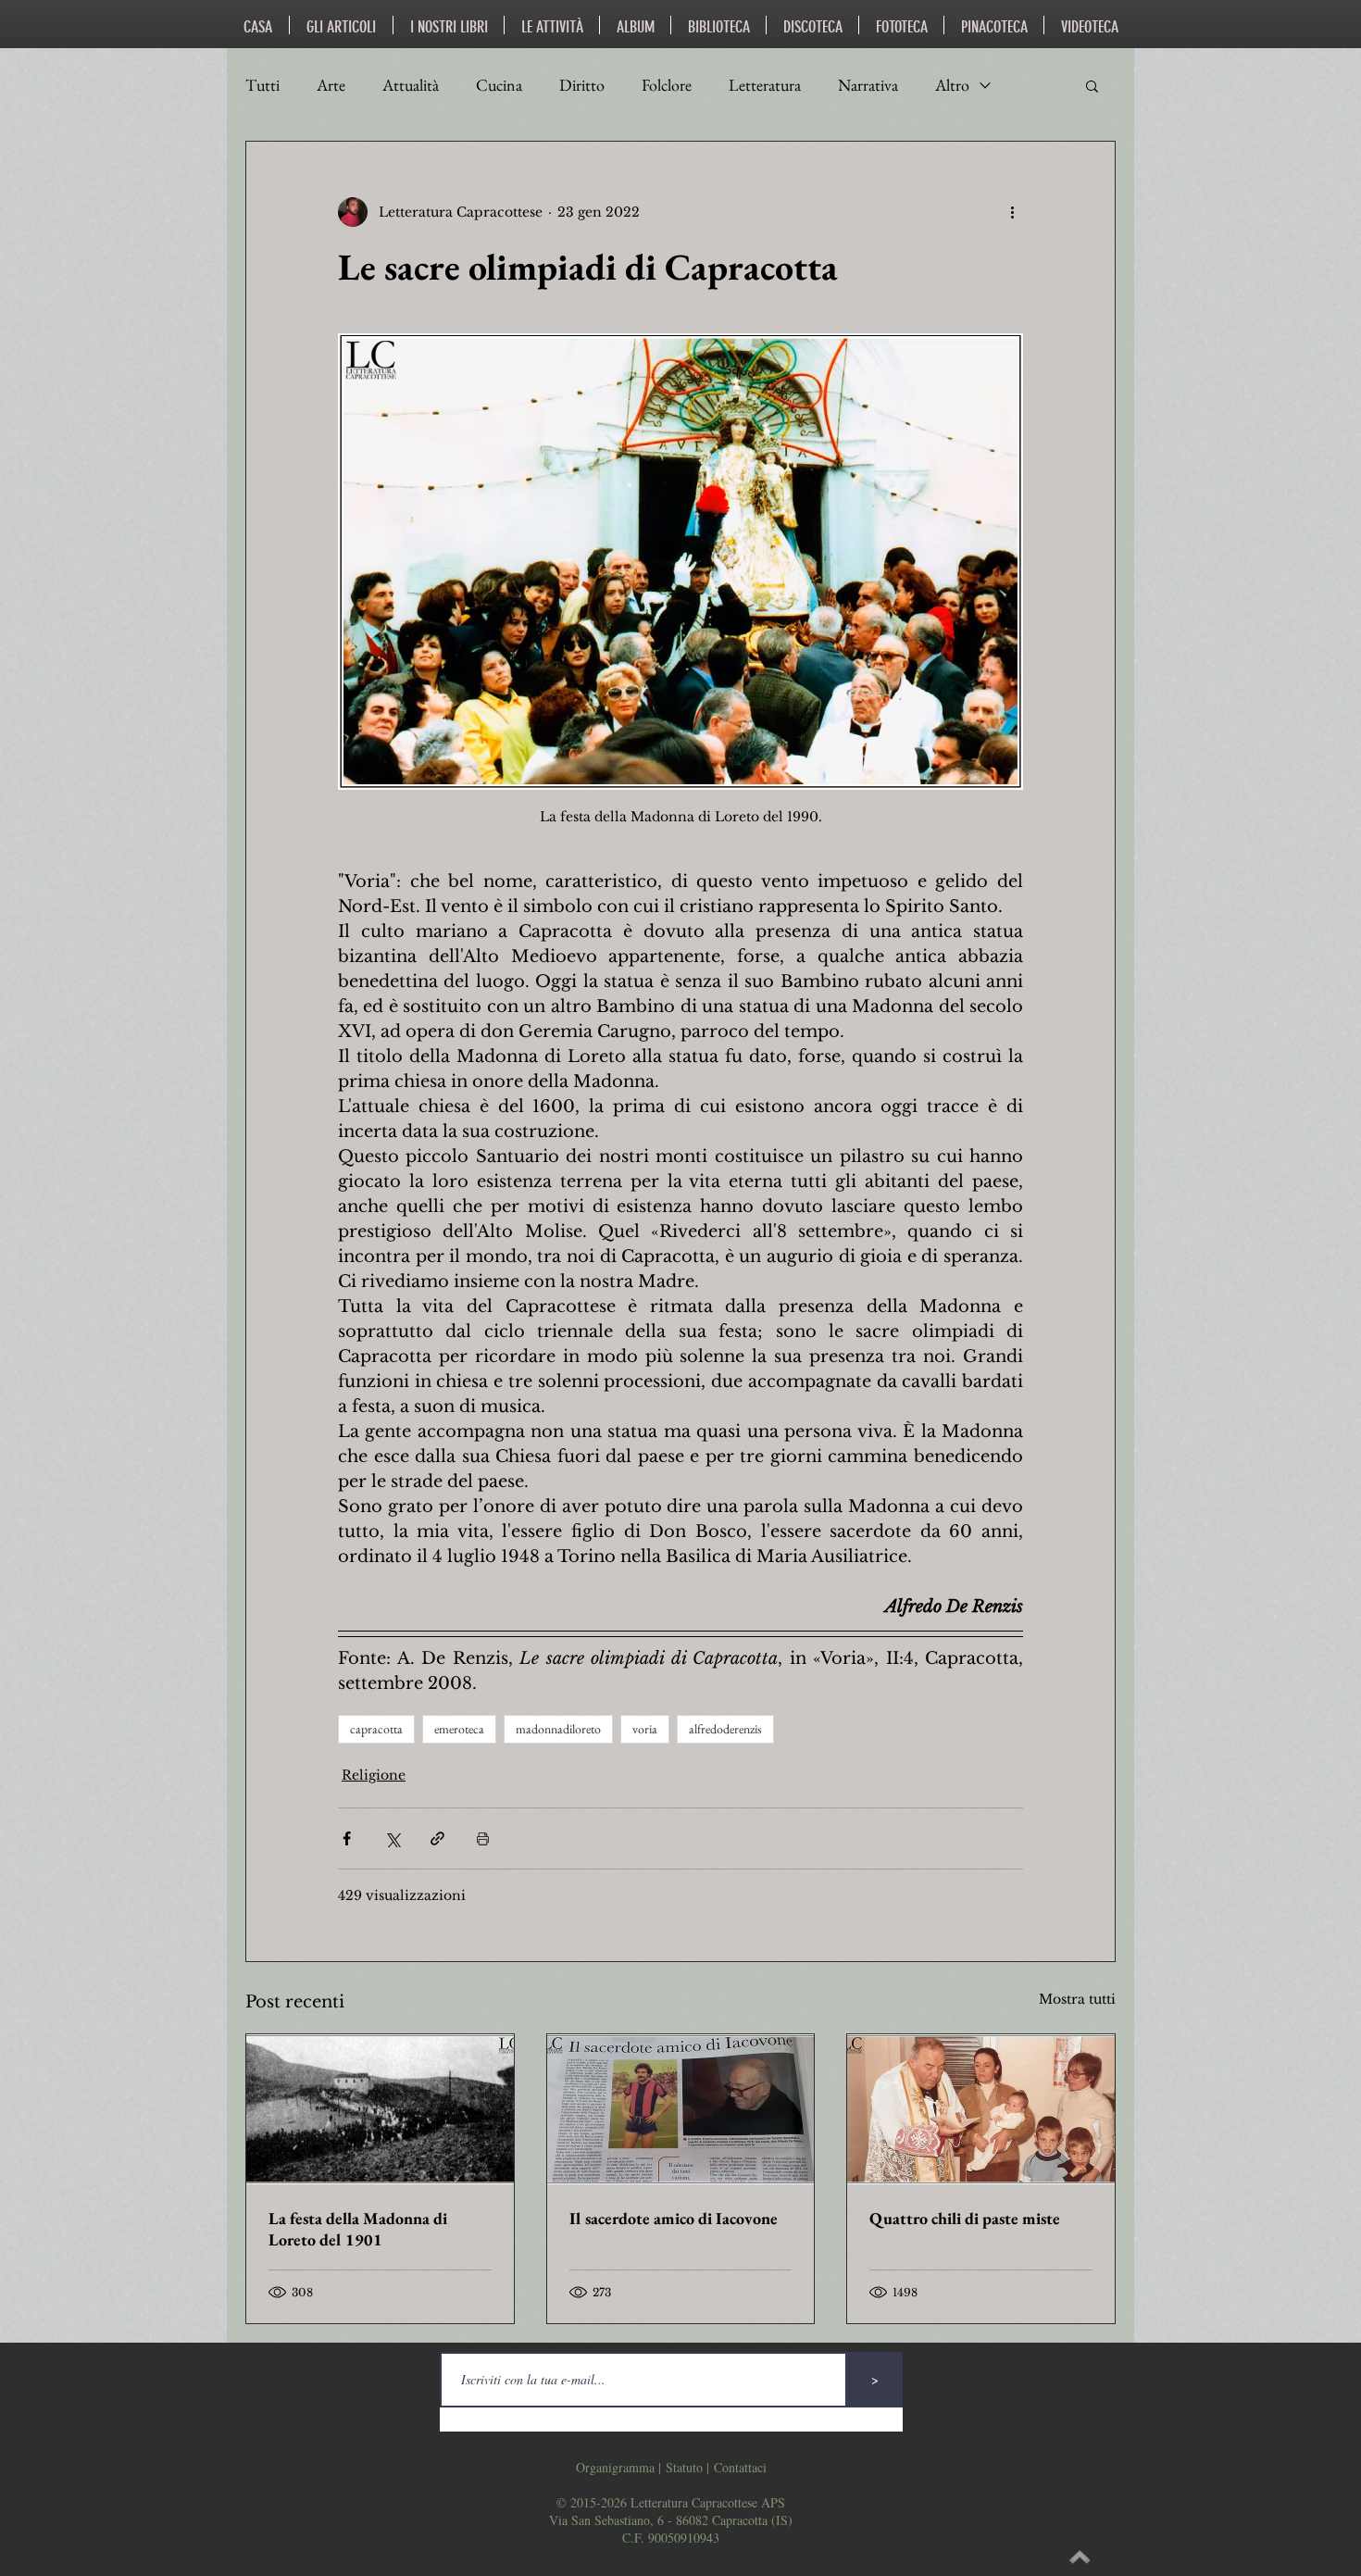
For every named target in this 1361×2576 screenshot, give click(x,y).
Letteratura (765, 85)
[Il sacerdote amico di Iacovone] (681, 2109)
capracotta (376, 1729)
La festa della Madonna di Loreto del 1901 (358, 2229)
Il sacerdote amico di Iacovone (674, 2218)
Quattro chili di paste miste (965, 2218)
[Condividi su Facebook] (347, 1838)
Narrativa (868, 85)
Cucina (499, 85)
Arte (331, 85)
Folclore (667, 85)
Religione (374, 1775)
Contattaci (740, 2467)
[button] (1092, 85)
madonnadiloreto (558, 1729)
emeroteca (459, 1729)
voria (645, 1729)
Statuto (684, 2467)
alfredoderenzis (725, 1729)
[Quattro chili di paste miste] (981, 2109)
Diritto (582, 85)
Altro (952, 85)
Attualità (411, 85)
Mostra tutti (1077, 1999)
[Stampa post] (483, 1838)
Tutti (262, 85)
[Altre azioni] (1012, 212)
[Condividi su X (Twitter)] (392, 1838)
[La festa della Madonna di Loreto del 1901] (380, 2109)
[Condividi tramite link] (437, 1838)
